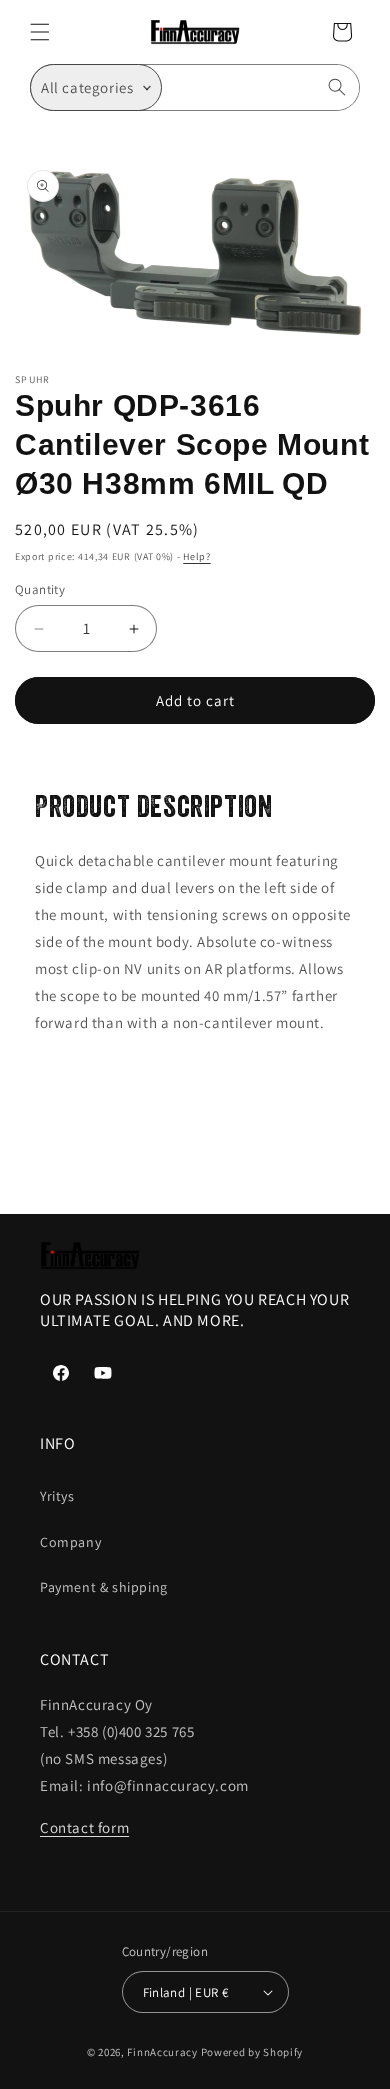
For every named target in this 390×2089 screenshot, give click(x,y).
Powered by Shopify (252, 2052)
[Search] (337, 87)
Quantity (40, 589)
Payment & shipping (104, 1587)
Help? (197, 556)
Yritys (57, 1496)
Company (70, 1542)
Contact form (84, 1827)
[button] (40, 32)
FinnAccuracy (162, 2052)
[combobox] (261, 87)
